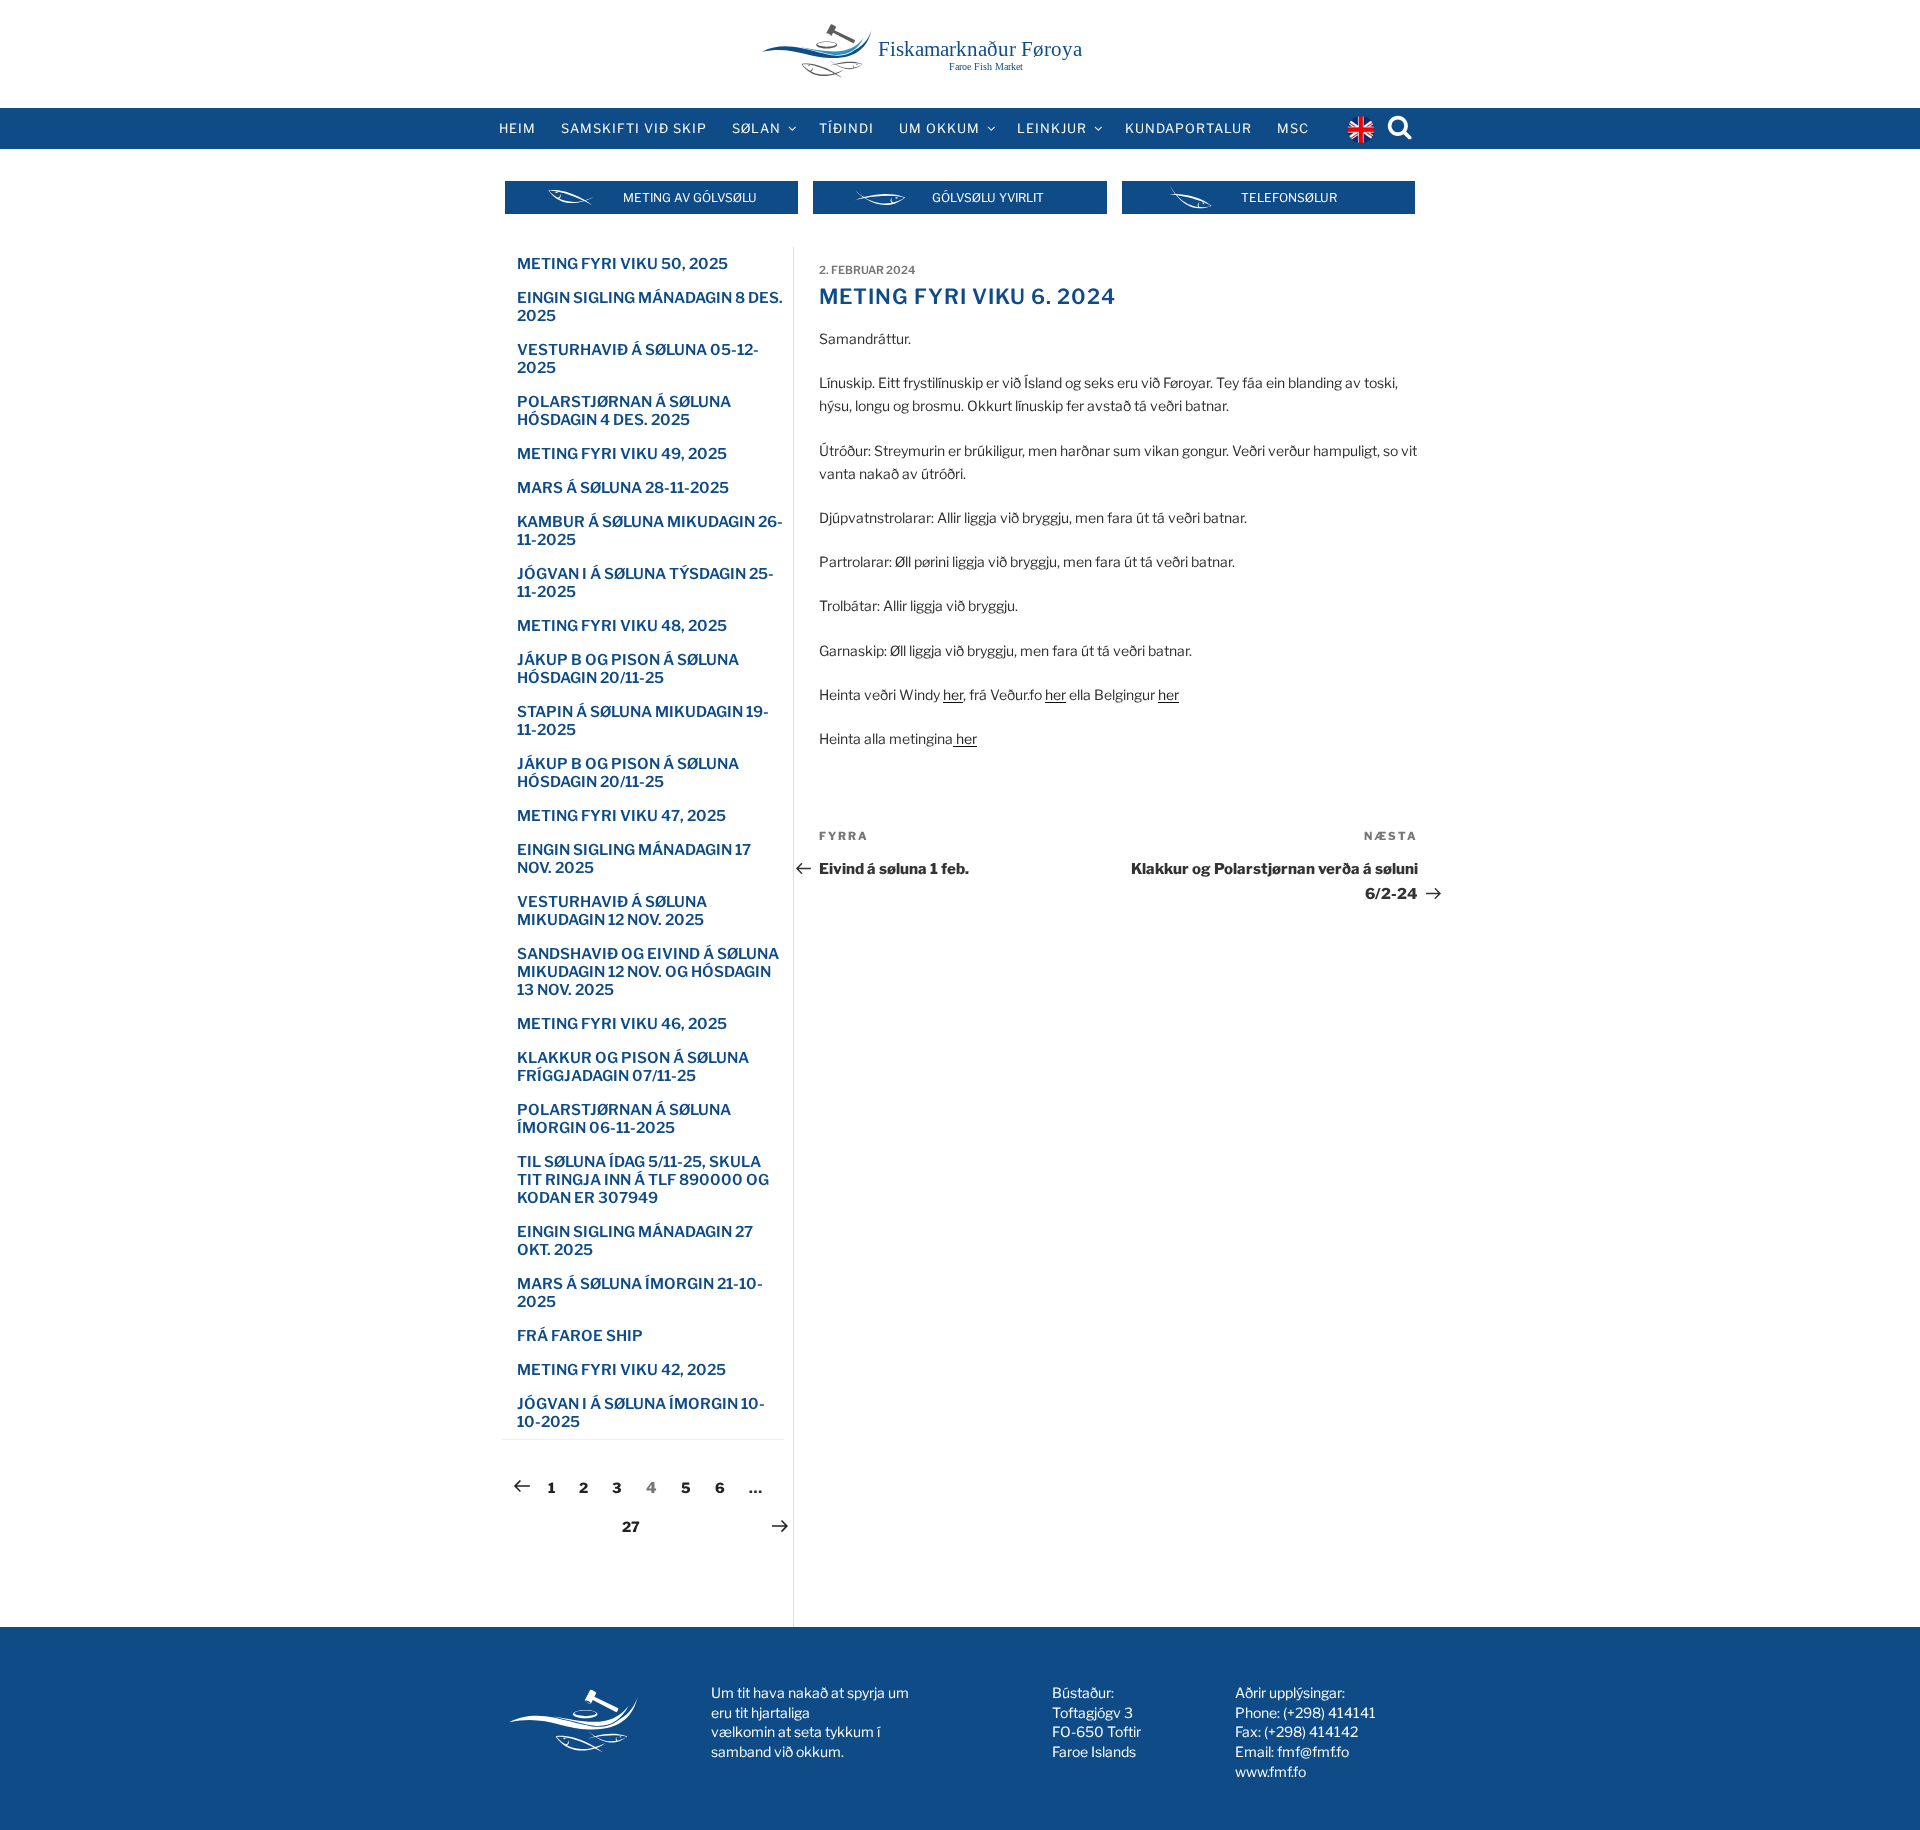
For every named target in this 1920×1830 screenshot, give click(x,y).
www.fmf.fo (1270, 1771)
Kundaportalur (1188, 128)
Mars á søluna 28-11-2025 (623, 488)
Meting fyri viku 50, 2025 (622, 264)
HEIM (517, 128)
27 (636, 1526)
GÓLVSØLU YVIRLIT (988, 197)
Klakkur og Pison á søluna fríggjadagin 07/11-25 (633, 1067)
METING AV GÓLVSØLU (690, 197)
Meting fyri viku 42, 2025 (621, 1370)
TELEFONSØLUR (1289, 197)
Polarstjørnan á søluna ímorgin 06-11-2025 (624, 1119)
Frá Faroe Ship (580, 1336)
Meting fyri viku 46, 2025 (622, 1024)
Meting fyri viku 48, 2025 (622, 626)
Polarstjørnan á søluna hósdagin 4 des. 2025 (624, 411)
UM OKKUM (939, 128)
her (953, 694)
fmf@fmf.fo (1313, 1751)
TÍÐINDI (846, 128)
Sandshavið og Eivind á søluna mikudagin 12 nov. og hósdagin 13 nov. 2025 (648, 972)
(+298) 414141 (1329, 1712)
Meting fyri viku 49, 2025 (622, 454)
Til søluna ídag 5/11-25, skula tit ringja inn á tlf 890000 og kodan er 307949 (643, 1180)
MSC (1293, 128)
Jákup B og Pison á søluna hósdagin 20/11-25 (628, 669)
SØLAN (756, 128)
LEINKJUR (1052, 128)
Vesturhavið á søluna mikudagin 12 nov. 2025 (612, 911)
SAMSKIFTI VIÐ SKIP (634, 128)
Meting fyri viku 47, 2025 (621, 816)
